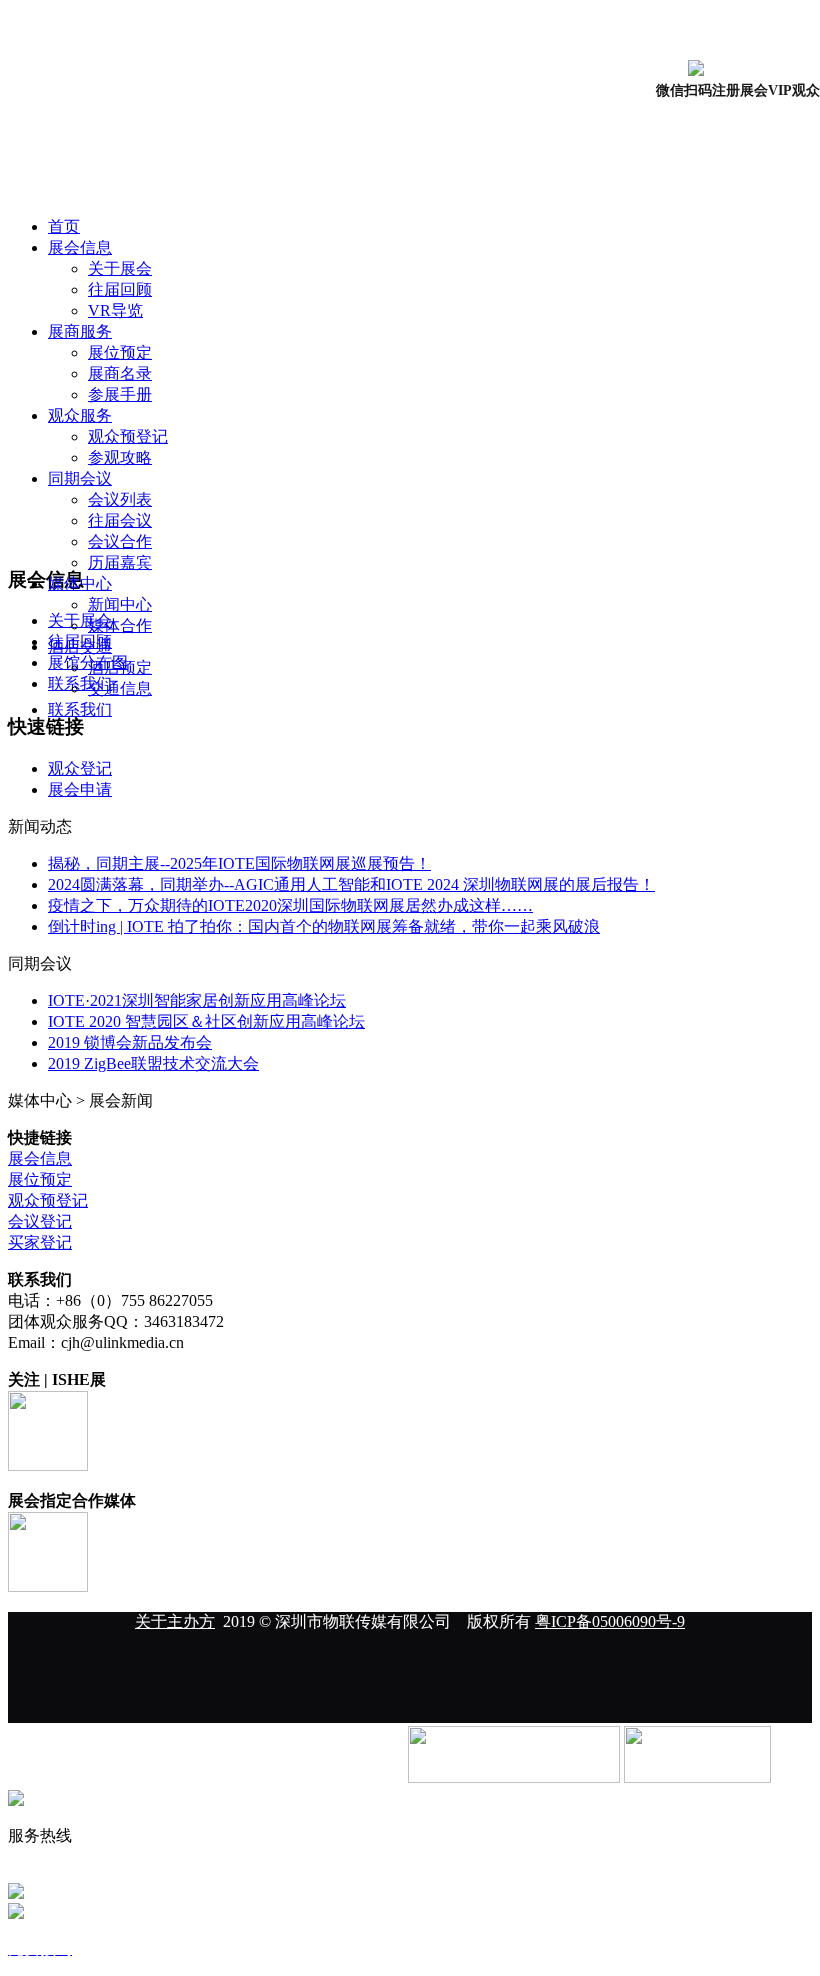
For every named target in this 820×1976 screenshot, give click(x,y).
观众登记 (80, 768)
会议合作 (120, 541)
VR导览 (115, 310)
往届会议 (120, 520)
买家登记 (40, 1242)
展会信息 (80, 247)
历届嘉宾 (120, 562)
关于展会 (120, 268)
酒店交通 (80, 646)
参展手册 (120, 394)
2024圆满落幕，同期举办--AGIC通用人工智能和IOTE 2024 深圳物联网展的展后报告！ (351, 884)
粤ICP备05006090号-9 (610, 1621)
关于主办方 (175, 1621)
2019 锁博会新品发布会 (130, 1042)
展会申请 (80, 789)
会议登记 (40, 1221)
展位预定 (120, 352)
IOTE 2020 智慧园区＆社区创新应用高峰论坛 (206, 1021)
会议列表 (120, 499)
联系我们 (80, 709)
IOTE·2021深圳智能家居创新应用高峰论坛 (197, 1000)
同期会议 (80, 478)
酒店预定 (120, 667)
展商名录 (120, 373)
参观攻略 (120, 457)
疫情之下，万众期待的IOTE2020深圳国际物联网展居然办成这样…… (290, 905)
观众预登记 (128, 436)
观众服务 (80, 415)
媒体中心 (80, 583)
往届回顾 (120, 289)
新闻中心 (120, 604)
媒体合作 (120, 625)
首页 (64, 226)
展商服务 (80, 331)
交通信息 (120, 688)
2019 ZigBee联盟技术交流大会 (153, 1063)
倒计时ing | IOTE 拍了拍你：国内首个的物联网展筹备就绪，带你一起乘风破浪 (324, 926)
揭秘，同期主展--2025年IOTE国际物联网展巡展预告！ (239, 863)
